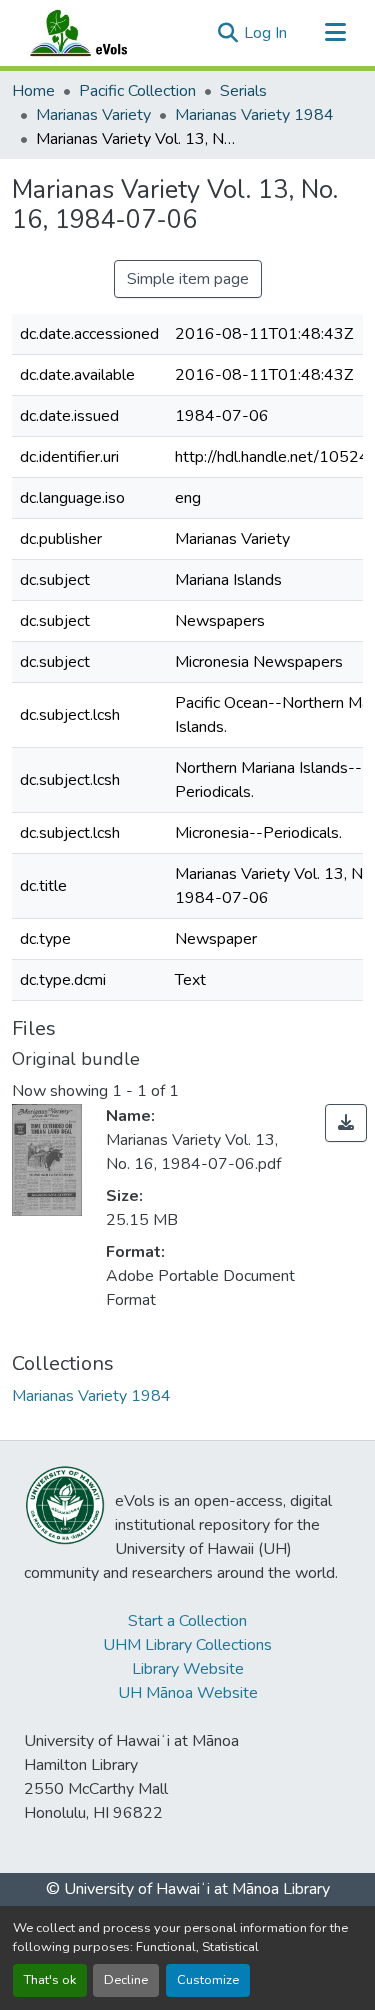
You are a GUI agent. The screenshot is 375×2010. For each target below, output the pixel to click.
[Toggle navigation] (335, 33)
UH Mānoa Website (188, 1693)
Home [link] (33, 91)
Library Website (188, 1669)
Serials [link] (243, 91)
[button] (98, 33)
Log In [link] (265, 33)
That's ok (50, 1980)
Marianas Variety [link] (93, 115)
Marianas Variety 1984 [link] (254, 115)
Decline (126, 1980)
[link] (346, 1123)
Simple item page (188, 279)
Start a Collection (187, 1621)
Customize (208, 1980)
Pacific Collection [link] (137, 91)
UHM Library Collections (187, 1645)
